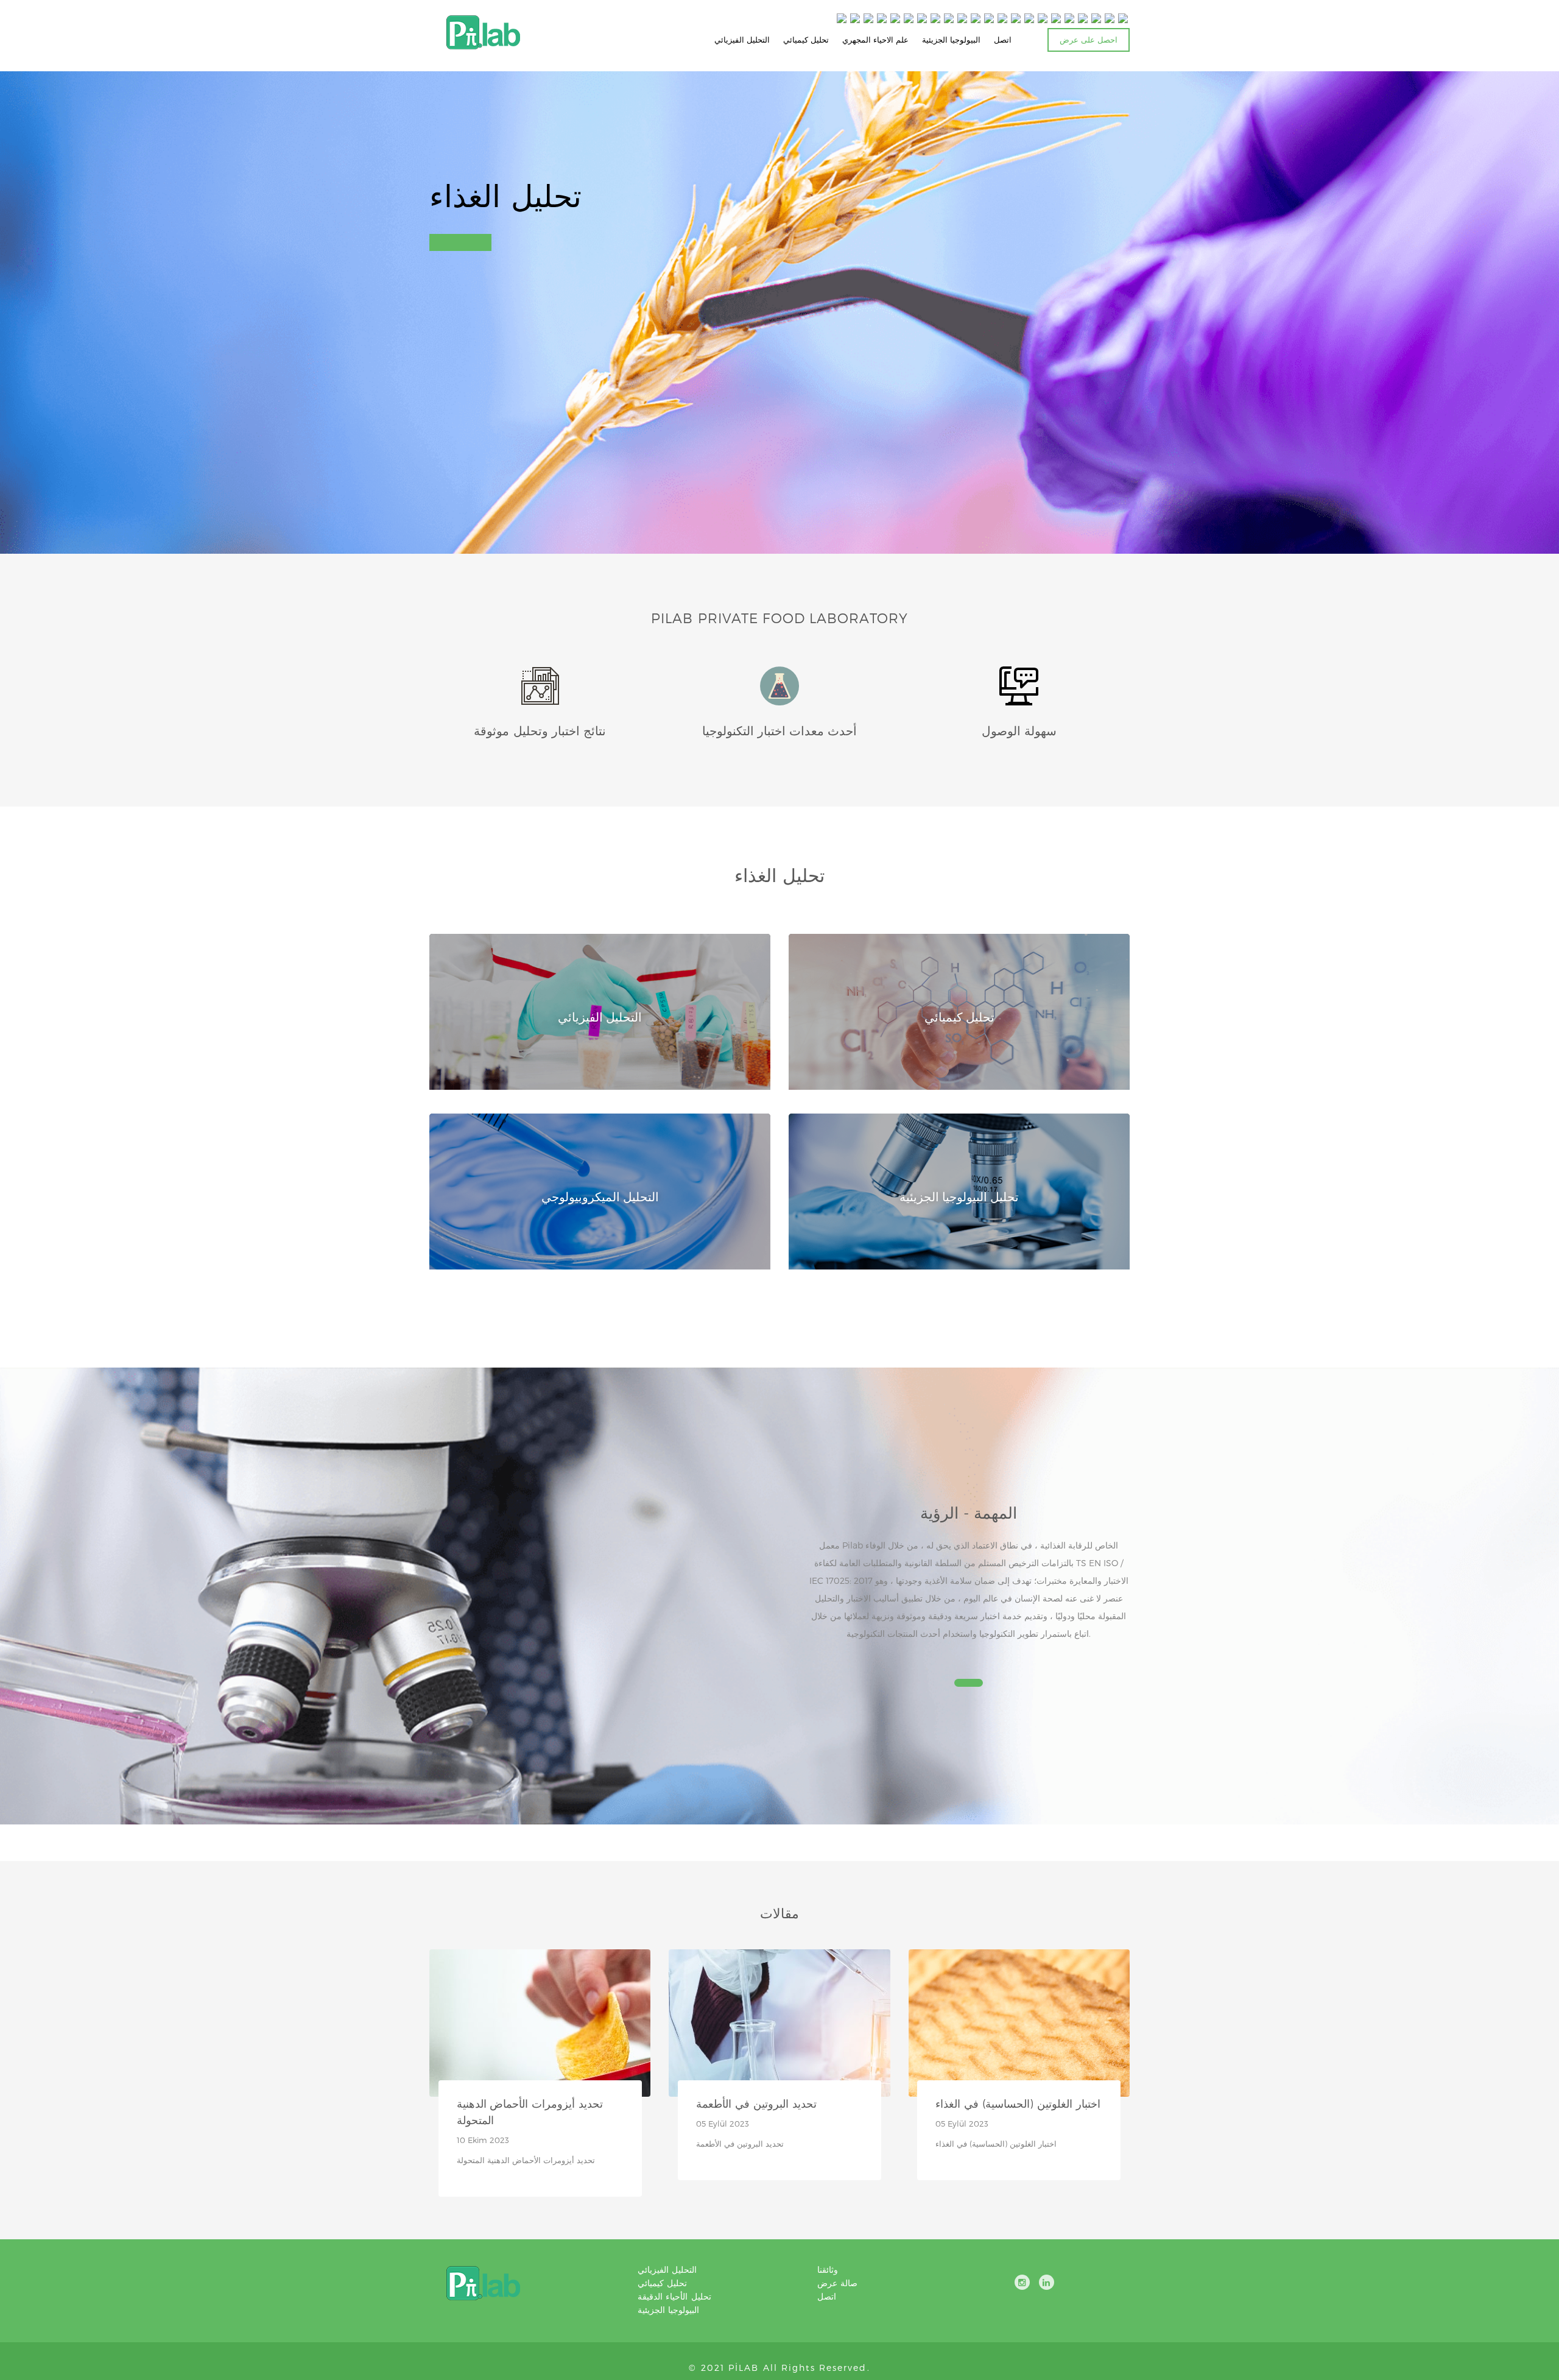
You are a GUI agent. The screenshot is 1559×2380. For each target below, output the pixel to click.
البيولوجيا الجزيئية (951, 40)
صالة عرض (837, 2283)
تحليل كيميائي (806, 40)
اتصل (1003, 40)
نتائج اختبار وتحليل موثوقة (540, 730)
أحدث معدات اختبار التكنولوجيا (780, 730)
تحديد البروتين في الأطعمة (756, 2103)
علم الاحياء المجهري (875, 40)
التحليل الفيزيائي (742, 40)
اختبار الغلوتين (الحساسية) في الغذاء (1018, 2103)
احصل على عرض (1089, 40)
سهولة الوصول (1019, 730)
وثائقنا (828, 2269)
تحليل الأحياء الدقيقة (674, 2296)
